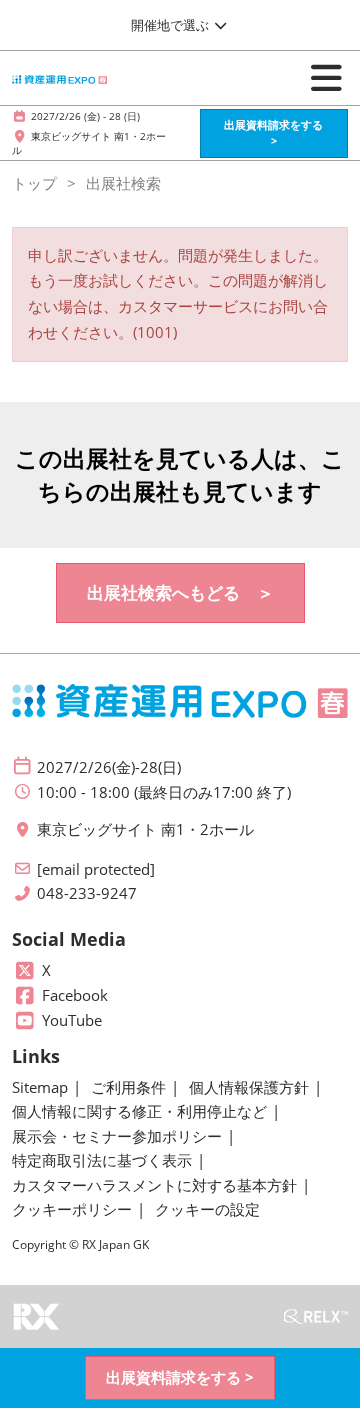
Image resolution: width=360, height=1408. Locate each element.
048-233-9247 (87, 893)
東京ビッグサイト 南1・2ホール (145, 829)
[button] (274, 133)
